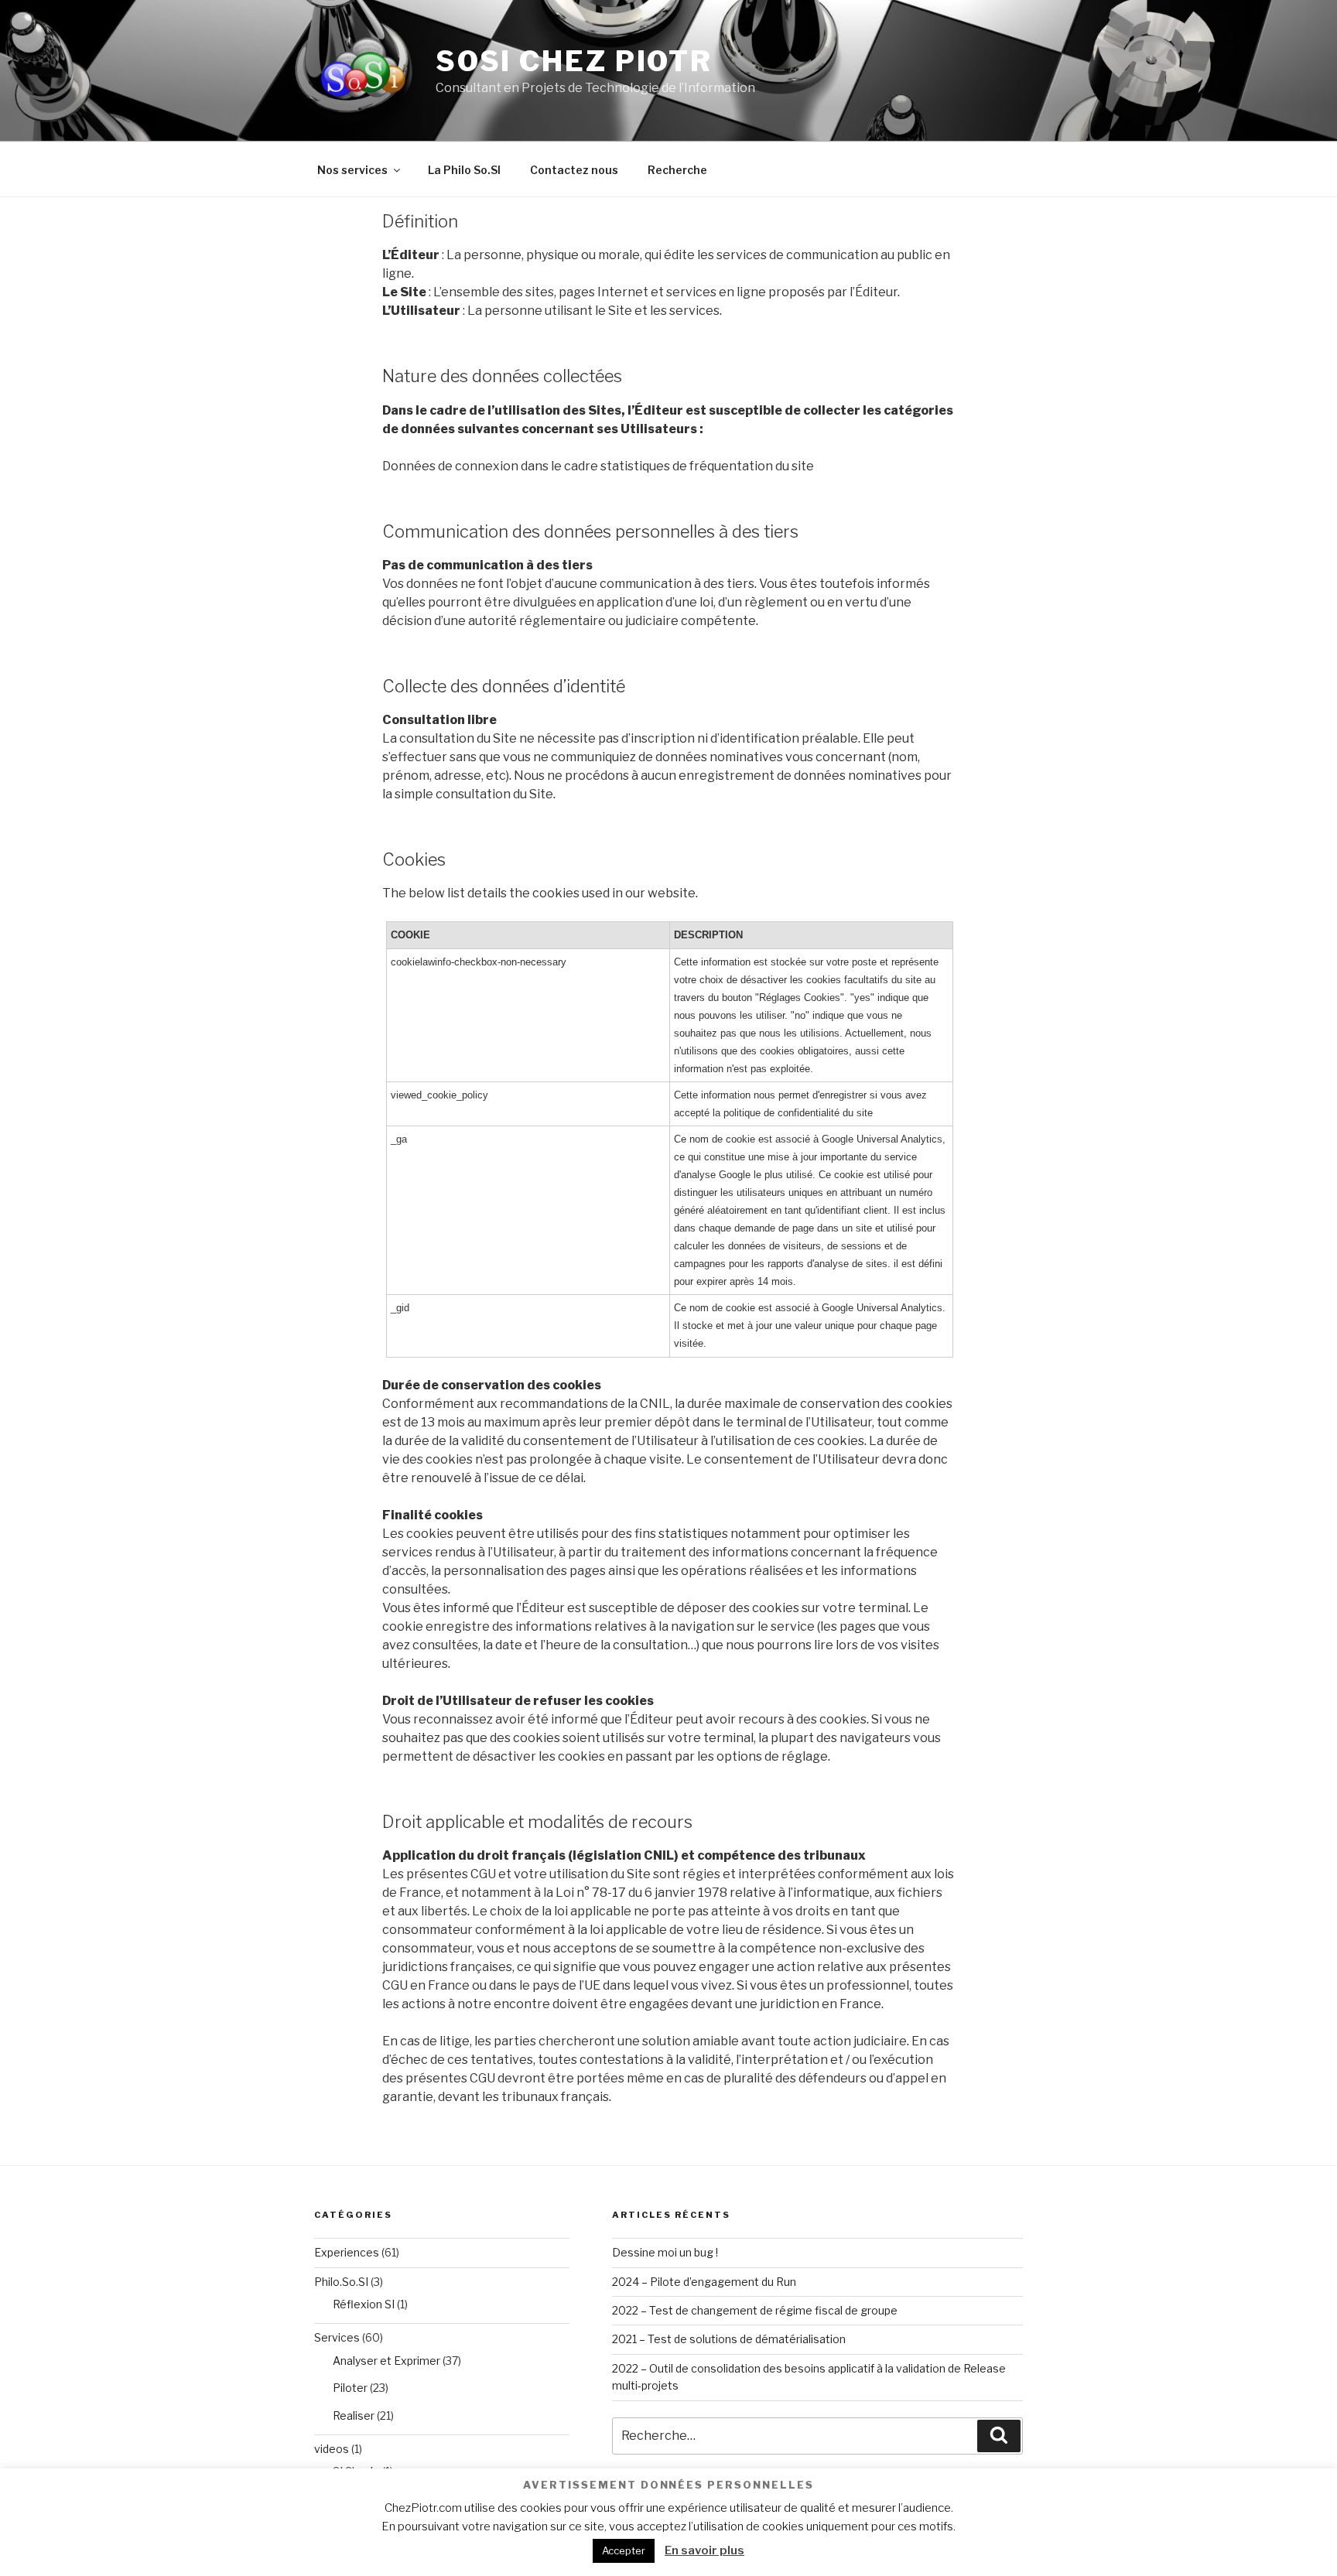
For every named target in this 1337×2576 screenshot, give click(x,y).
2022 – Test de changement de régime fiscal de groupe (755, 2310)
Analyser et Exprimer (386, 2361)
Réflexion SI (364, 2304)
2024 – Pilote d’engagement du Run (704, 2282)
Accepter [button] (624, 2550)
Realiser (354, 2415)
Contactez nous (574, 170)
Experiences (347, 2252)
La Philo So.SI (464, 170)
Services (337, 2337)
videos (332, 2449)
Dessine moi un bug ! (665, 2252)
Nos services (352, 170)
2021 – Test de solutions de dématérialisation (729, 2339)
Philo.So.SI (341, 2282)
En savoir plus (704, 2550)
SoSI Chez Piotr (574, 61)
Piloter (350, 2388)
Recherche (677, 170)
